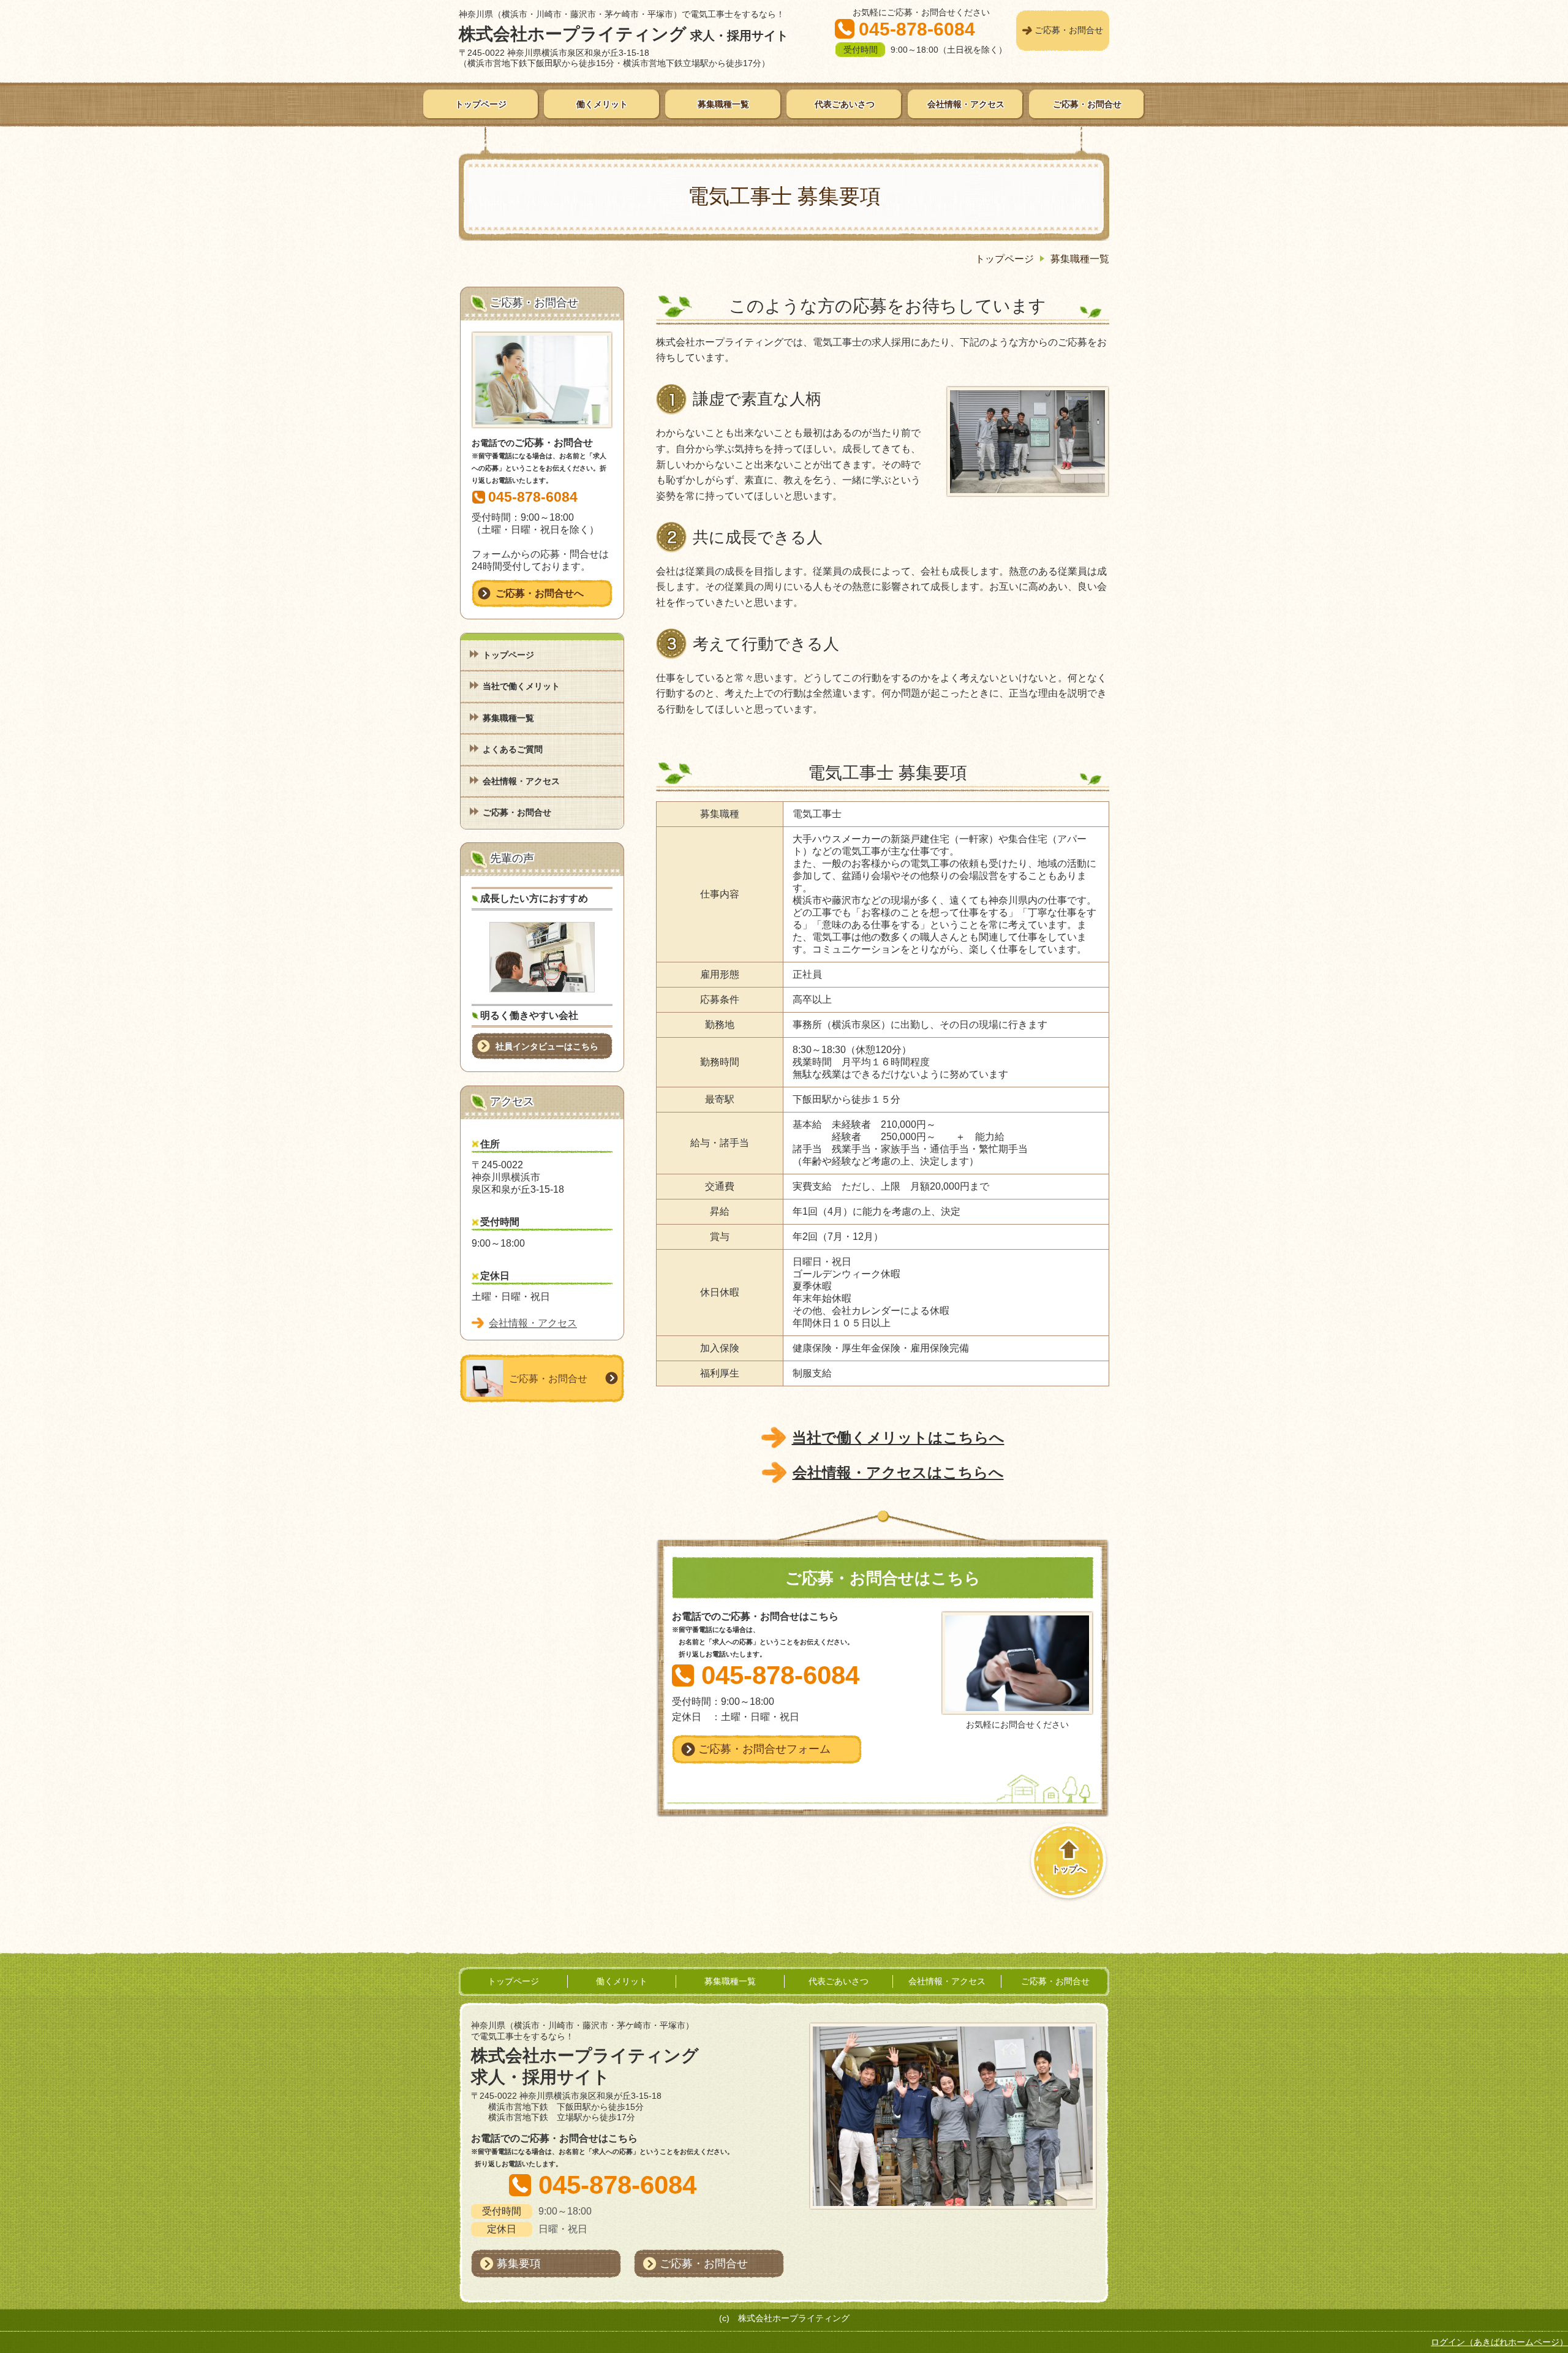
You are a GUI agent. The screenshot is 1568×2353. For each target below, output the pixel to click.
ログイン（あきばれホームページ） (1499, 2342)
